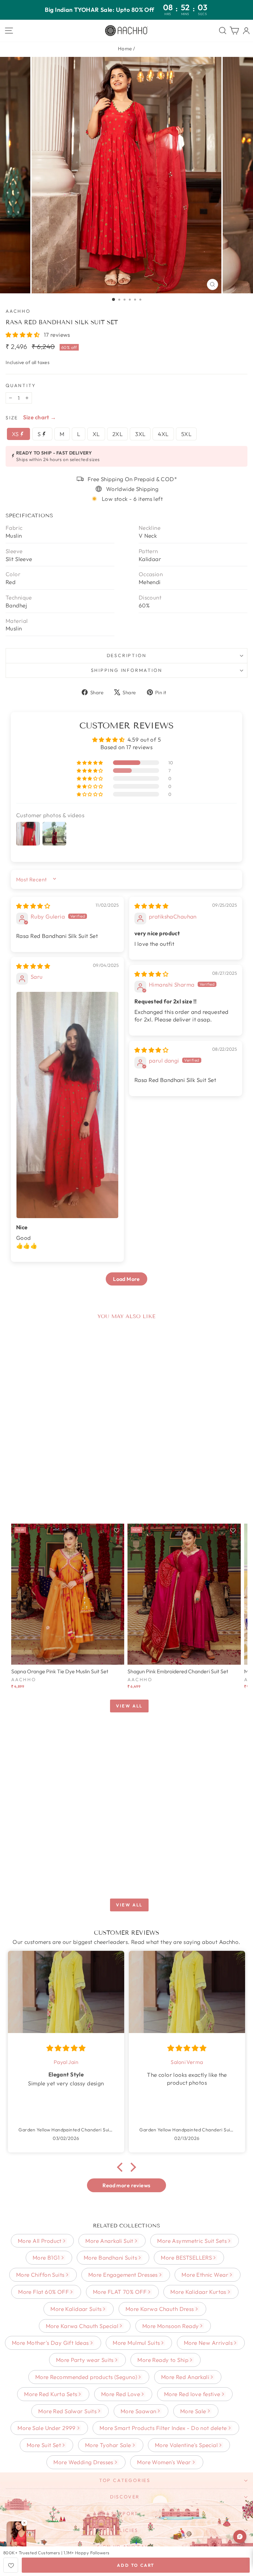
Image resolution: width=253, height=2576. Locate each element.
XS (16, 434)
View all (129, 1706)
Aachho (18, 311)
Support (125, 2514)
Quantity (21, 385)
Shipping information (127, 670)
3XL (140, 434)
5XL (186, 434)
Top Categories (125, 2480)
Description (127, 655)
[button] (23, 335)
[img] (33, 906)
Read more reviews (126, 2185)
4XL (163, 434)
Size (12, 418)
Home (125, 49)
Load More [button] (126, 1279)
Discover (125, 2497)
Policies (125, 2530)
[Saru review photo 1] (67, 1105)
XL (96, 434)
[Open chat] (240, 2537)
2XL (117, 434)
